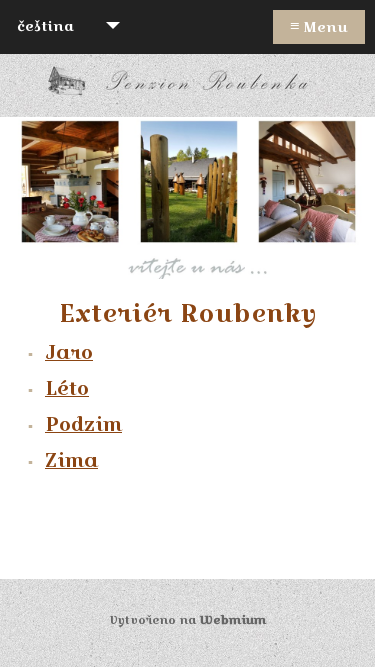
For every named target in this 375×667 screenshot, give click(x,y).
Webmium (233, 619)
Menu (319, 26)
